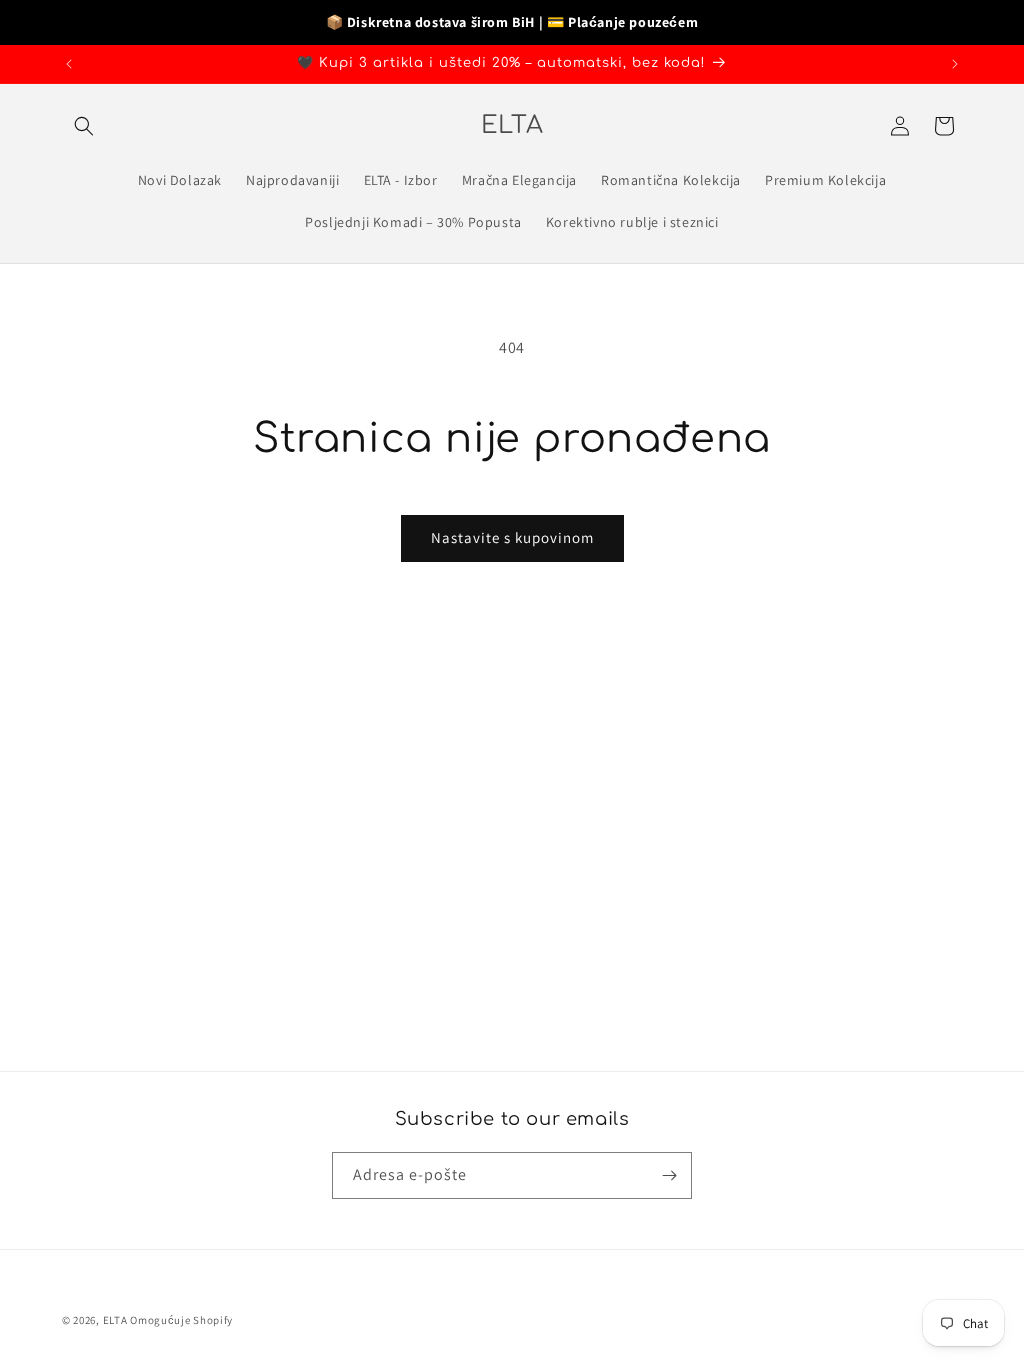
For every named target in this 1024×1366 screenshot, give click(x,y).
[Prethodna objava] (69, 64)
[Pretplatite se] (669, 1175)
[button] (84, 126)
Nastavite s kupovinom (512, 537)
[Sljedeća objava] (955, 64)
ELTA (117, 1320)
